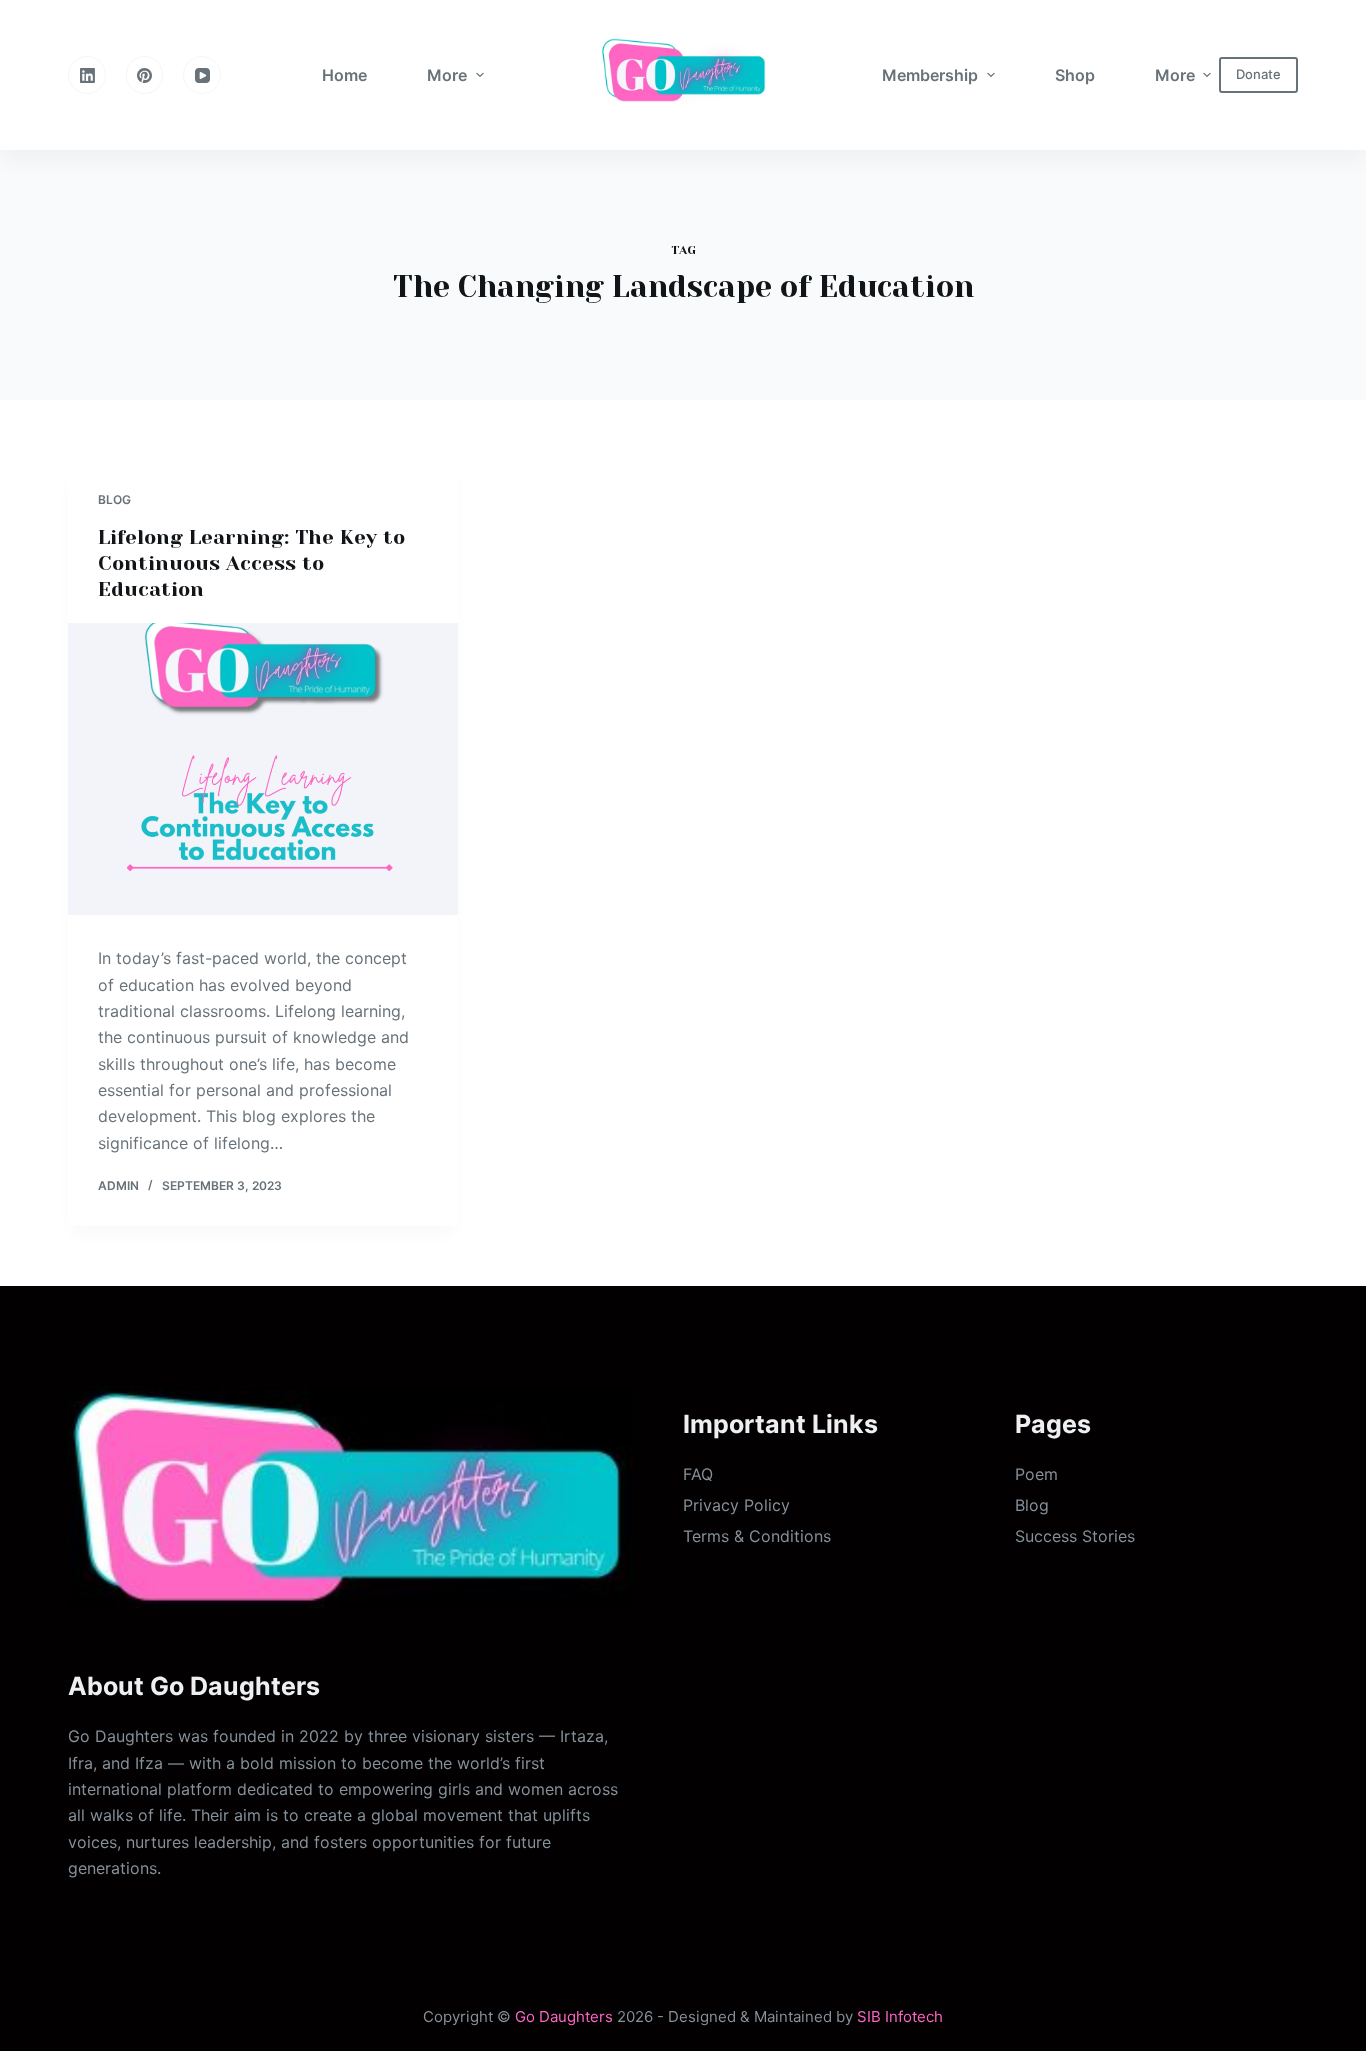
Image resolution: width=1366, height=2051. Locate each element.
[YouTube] (202, 75)
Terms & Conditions (757, 1536)
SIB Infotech (900, 2016)
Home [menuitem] (344, 75)
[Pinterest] (145, 75)
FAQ (698, 1474)
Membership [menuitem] (930, 75)
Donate (1258, 74)
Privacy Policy (736, 1505)
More (447, 75)
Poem (1036, 1474)
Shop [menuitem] (1075, 75)
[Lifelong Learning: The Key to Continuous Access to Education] (263, 769)
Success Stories (1075, 1536)
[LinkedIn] (87, 75)
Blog (114, 499)
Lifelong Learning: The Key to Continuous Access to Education (251, 563)
